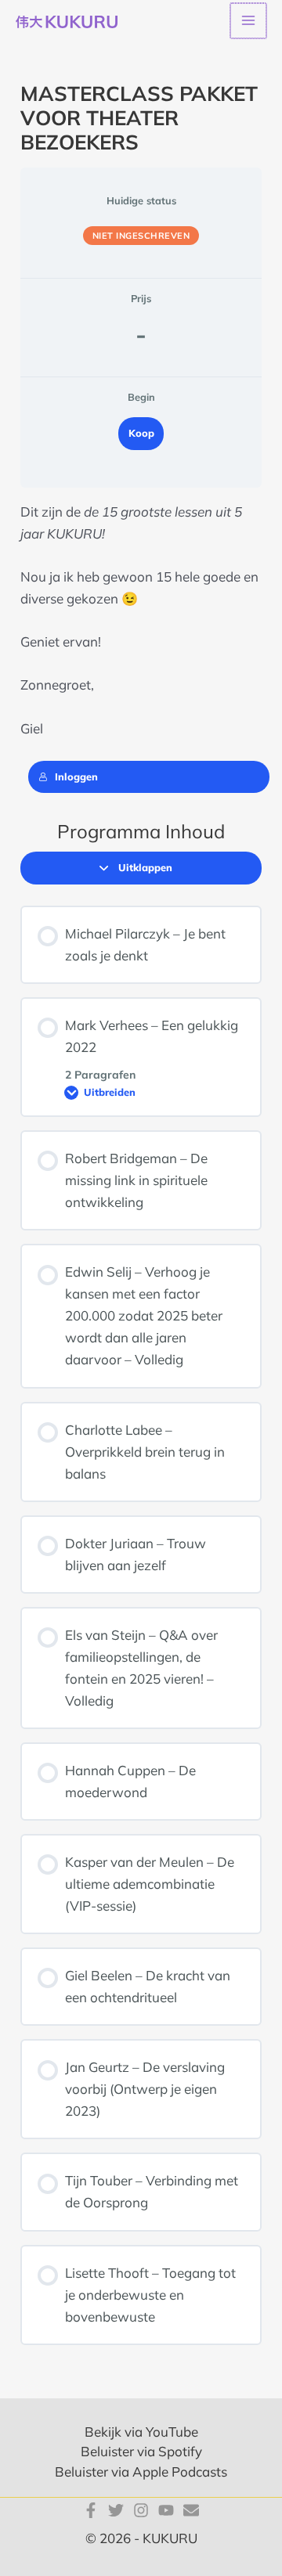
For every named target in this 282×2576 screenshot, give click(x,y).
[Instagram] (141, 2510)
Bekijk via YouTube (141, 2432)
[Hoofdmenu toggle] (248, 21)
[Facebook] (91, 2510)
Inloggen (76, 776)
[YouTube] (166, 2510)
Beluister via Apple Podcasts (141, 2472)
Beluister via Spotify (141, 2451)
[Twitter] (116, 2510)
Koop (141, 433)
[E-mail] (191, 2510)
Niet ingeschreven (141, 236)
